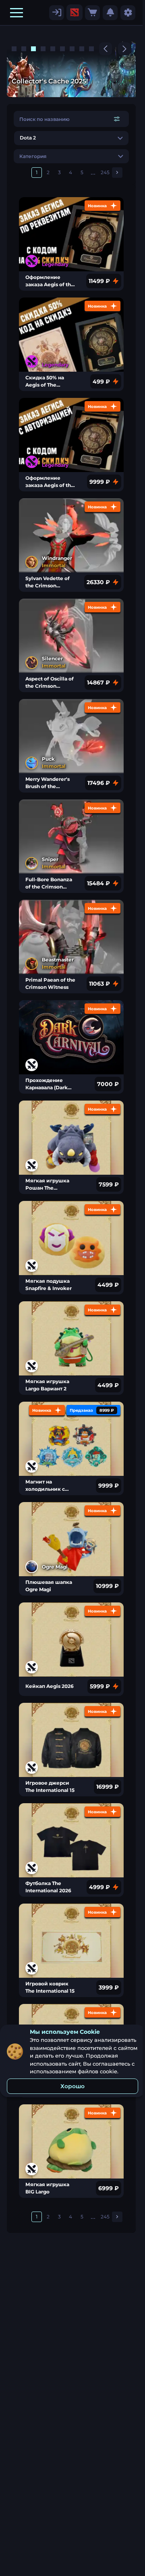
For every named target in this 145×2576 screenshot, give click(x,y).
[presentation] (75, 12)
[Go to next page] (117, 173)
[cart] (92, 13)
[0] (92, 13)
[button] (17, 12)
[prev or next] (106, 49)
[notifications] (110, 13)
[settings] (57, 13)
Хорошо (72, 2086)
